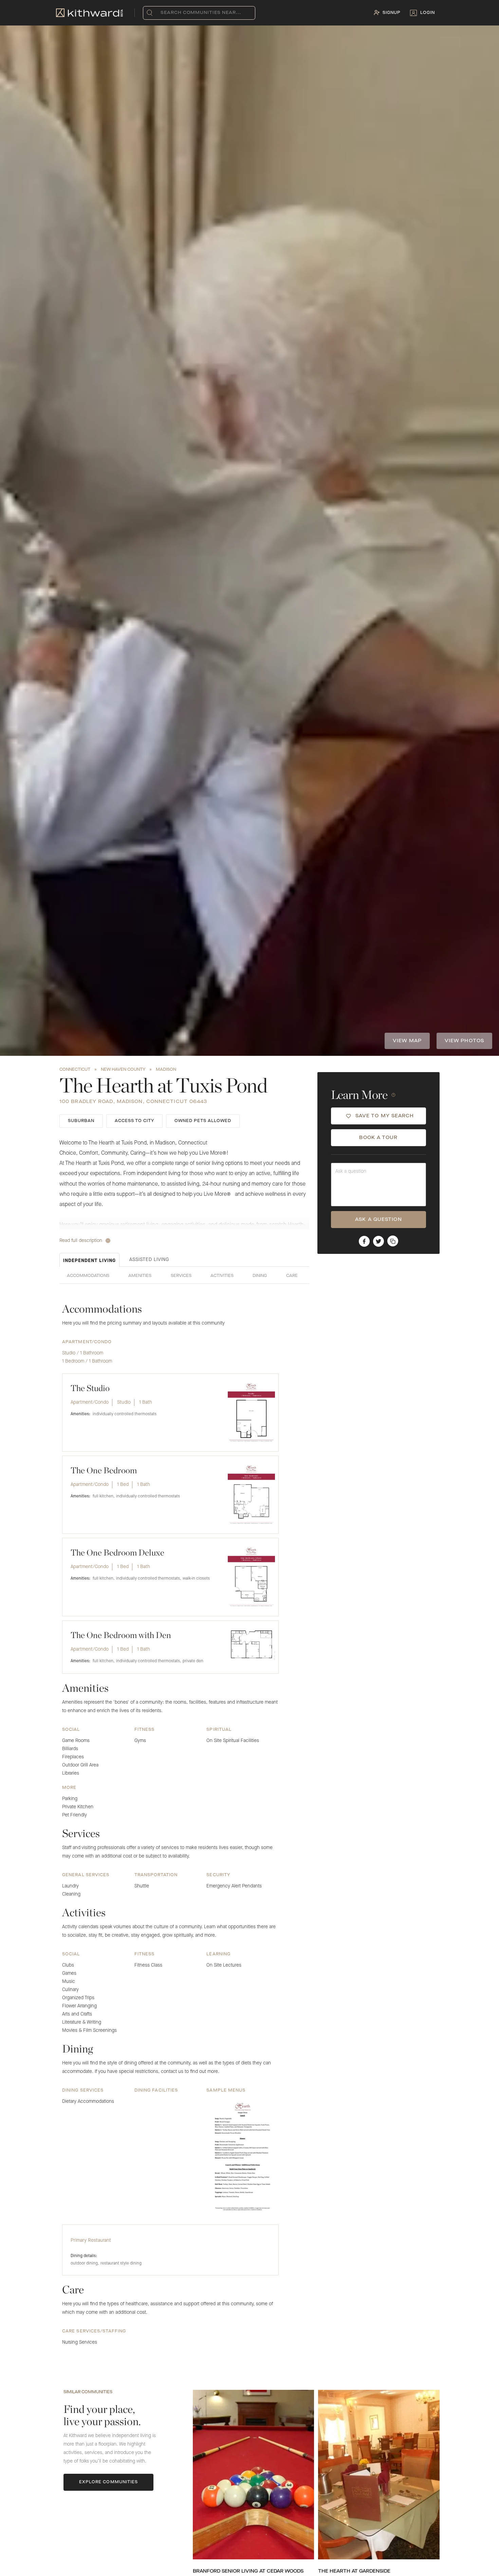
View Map (407, 1041)
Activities (222, 1276)
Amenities (140, 1276)
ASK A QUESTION (378, 1220)
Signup (392, 13)
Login (428, 13)
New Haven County (123, 1070)
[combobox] (162, 13)
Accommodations (88, 1276)
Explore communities (109, 2482)
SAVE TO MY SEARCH (385, 1116)
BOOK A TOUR (378, 1138)
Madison (166, 1070)
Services (181, 1276)
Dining (260, 1276)
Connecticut (75, 1070)
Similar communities (88, 2392)
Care (292, 1276)
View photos (464, 1041)
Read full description (81, 1241)
